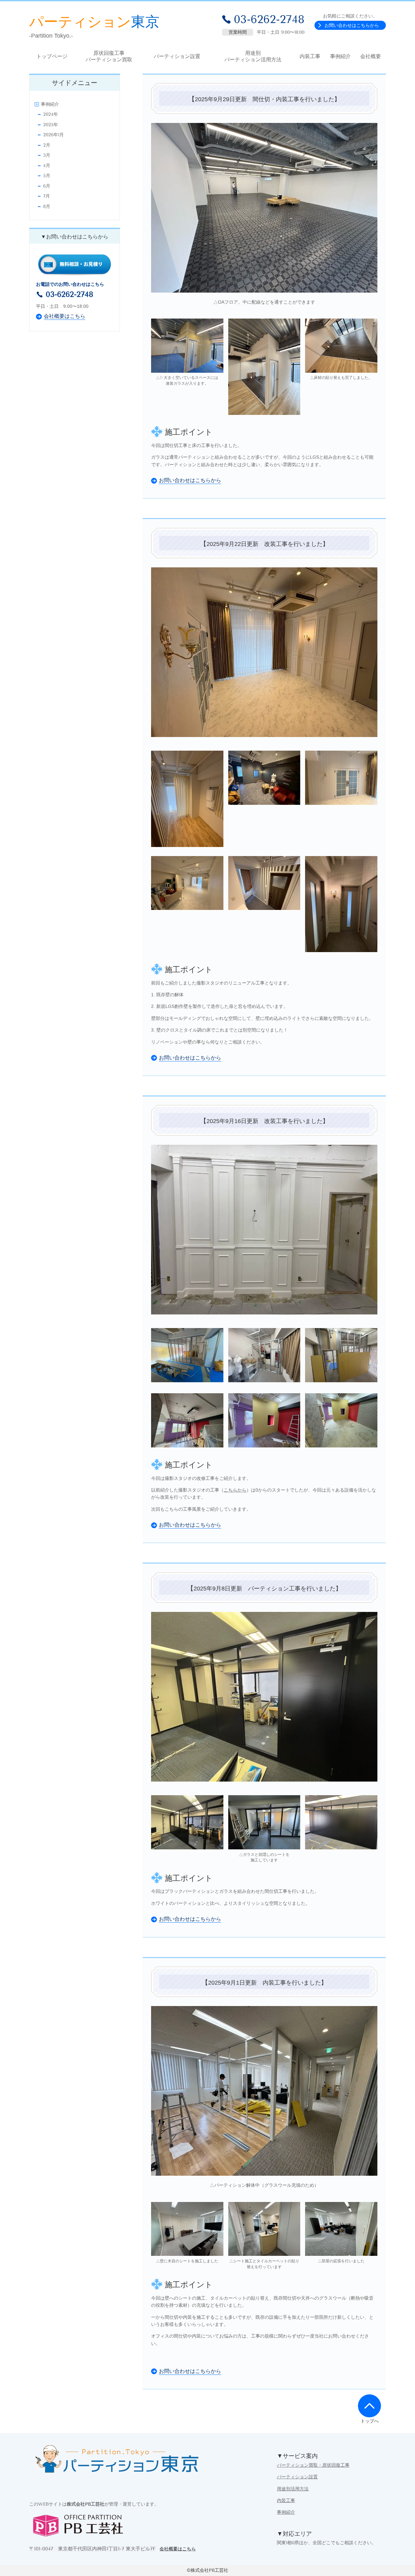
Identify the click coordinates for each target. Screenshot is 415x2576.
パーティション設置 (297, 2477)
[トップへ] (369, 2406)
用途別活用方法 (293, 2489)
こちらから (235, 1490)
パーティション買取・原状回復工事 (313, 2465)
